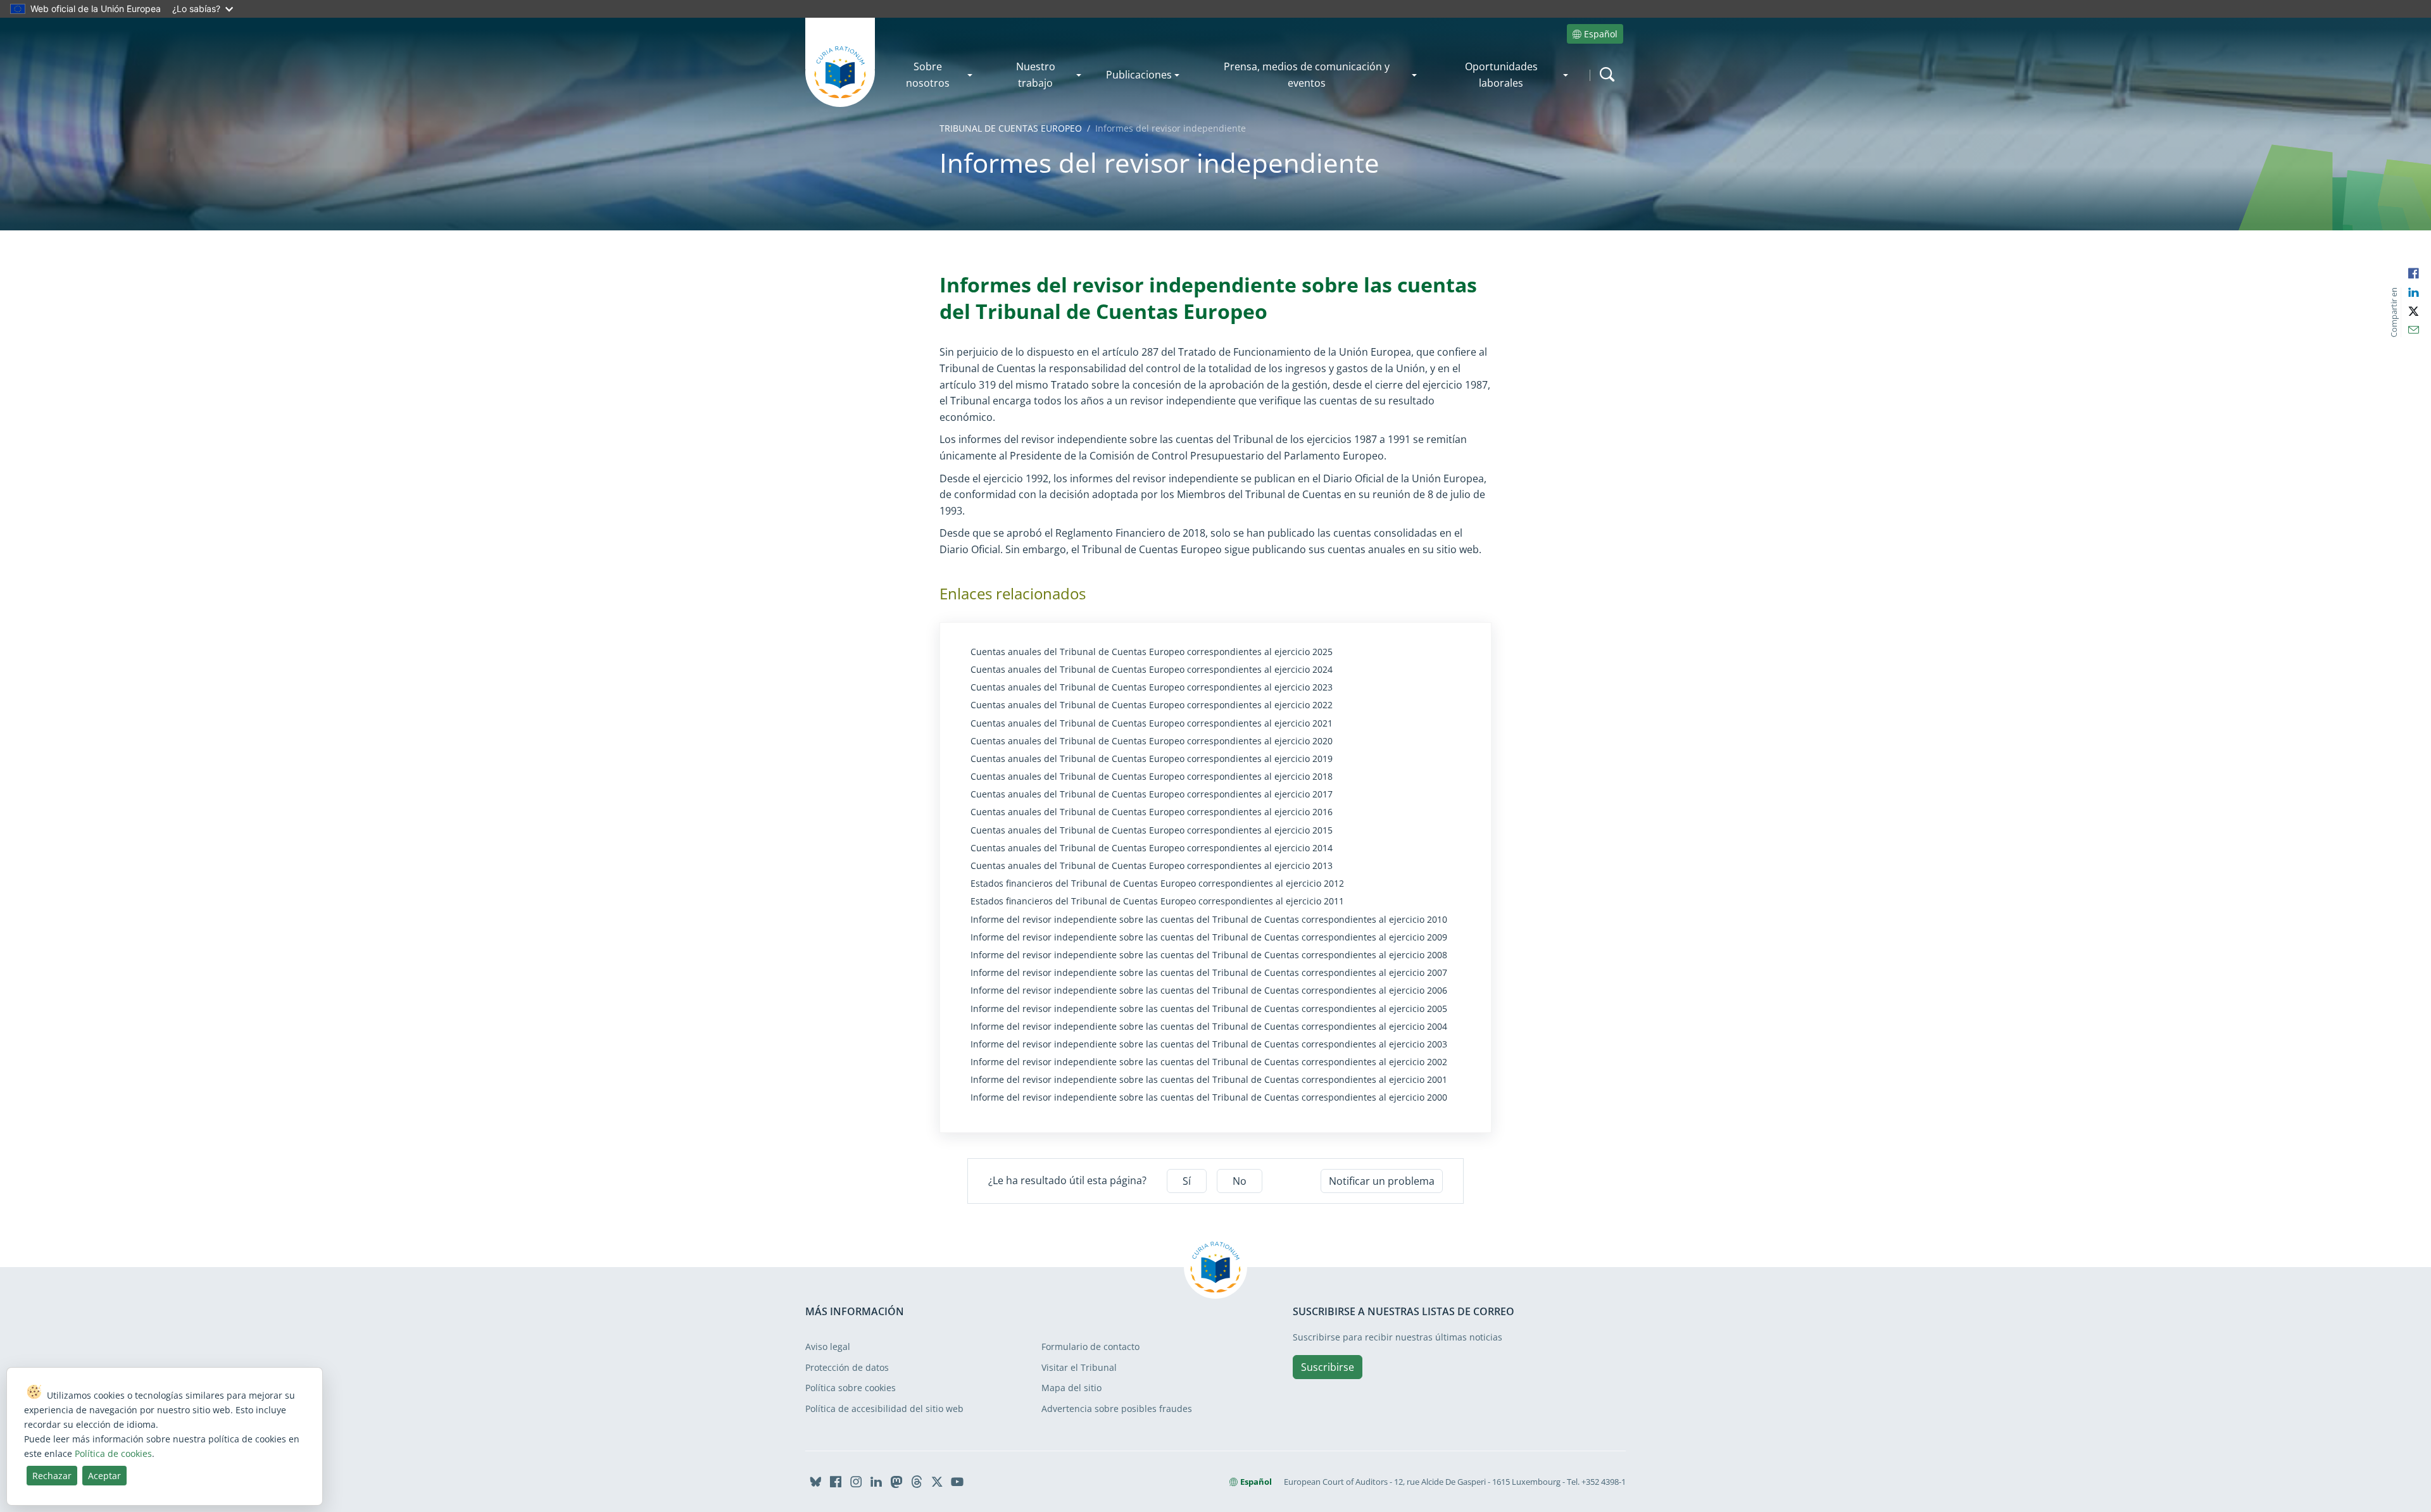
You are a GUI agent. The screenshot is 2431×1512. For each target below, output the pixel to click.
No (1240, 1181)
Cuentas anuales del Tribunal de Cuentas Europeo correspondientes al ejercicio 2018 (1152, 777)
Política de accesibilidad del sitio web (884, 1409)
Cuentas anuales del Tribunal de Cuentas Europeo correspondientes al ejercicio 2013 (1152, 866)
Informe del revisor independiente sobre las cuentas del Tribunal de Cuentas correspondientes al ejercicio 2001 (1209, 1080)
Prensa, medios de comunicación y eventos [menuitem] (1307, 75)
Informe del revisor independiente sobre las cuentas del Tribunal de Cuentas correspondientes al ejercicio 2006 (1209, 990)
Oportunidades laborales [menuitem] (1501, 75)
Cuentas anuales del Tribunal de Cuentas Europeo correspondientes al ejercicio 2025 (1152, 652)
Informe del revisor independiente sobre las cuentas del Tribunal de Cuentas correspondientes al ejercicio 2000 (1209, 1097)
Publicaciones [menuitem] (1139, 75)
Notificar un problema (1382, 1181)
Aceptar (104, 1476)
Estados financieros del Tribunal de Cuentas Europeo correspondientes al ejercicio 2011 (1157, 901)
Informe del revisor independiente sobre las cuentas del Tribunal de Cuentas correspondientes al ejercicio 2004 (1209, 1027)
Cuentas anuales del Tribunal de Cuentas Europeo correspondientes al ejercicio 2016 (1152, 812)
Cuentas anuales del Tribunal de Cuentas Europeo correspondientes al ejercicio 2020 (1152, 741)
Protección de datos (847, 1367)
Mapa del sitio (1071, 1388)
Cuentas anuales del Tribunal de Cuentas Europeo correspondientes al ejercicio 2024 (1152, 670)
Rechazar (52, 1476)
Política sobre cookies (851, 1388)
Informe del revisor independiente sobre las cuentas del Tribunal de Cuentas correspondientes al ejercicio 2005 (1209, 1009)
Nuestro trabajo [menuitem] (1036, 75)
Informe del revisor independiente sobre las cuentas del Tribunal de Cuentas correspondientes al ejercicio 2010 (1209, 920)
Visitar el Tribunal (1079, 1367)
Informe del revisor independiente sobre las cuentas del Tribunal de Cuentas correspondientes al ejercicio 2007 (1209, 973)
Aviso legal (828, 1346)
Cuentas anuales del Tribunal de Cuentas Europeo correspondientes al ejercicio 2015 (1152, 830)
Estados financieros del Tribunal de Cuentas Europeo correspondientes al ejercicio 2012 (1157, 884)
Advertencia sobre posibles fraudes (1117, 1409)
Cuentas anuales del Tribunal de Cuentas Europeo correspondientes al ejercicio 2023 (1152, 687)
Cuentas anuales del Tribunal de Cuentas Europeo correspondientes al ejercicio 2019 (1152, 759)
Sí (1187, 1181)
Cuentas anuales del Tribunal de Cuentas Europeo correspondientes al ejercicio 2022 (1152, 705)
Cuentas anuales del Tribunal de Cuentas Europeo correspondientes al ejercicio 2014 (1152, 848)
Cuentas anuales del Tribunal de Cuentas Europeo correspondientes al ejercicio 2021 (1152, 723)
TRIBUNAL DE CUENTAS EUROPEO (1011, 128)
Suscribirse (1328, 1367)
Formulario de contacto (1090, 1346)
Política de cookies (113, 1453)
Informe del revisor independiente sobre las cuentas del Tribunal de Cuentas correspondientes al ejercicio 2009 (1209, 937)
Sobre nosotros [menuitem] (928, 75)
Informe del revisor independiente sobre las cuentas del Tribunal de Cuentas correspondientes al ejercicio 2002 (1209, 1062)
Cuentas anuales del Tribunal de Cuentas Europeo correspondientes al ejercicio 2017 (1152, 794)
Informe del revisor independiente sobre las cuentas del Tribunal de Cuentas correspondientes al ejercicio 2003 (1209, 1044)
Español (1601, 34)
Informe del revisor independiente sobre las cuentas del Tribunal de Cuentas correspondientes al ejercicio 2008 (1209, 955)
